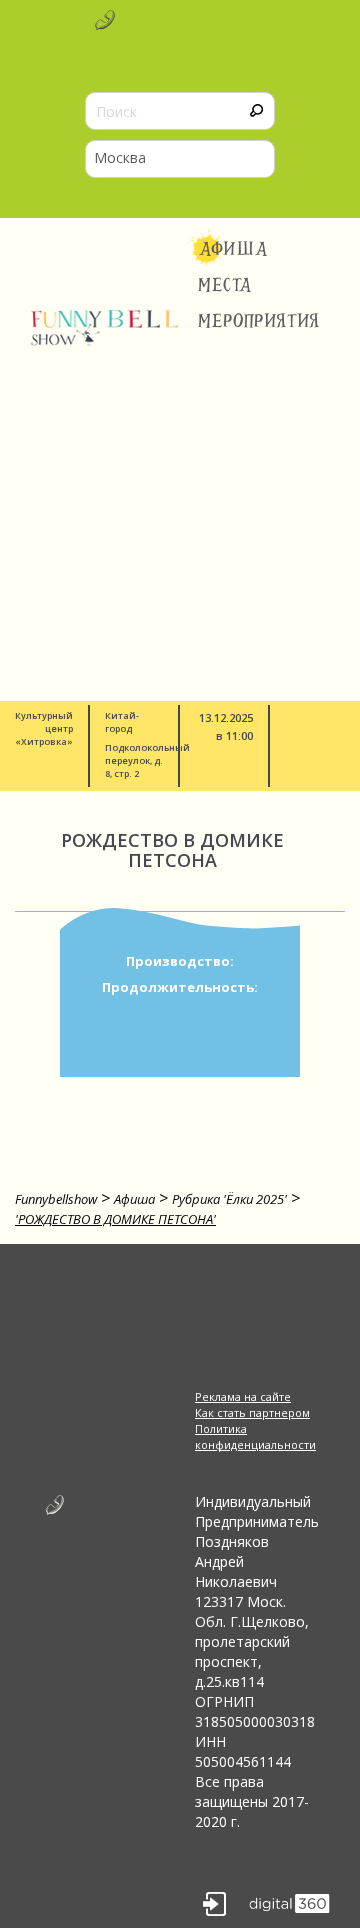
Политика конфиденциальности (255, 1436)
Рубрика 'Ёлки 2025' (229, 1199)
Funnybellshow (56, 1199)
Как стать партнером (252, 1412)
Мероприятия (259, 321)
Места (225, 285)
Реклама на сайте (243, 1396)
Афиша (233, 249)
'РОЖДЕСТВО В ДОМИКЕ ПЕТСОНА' (115, 1219)
